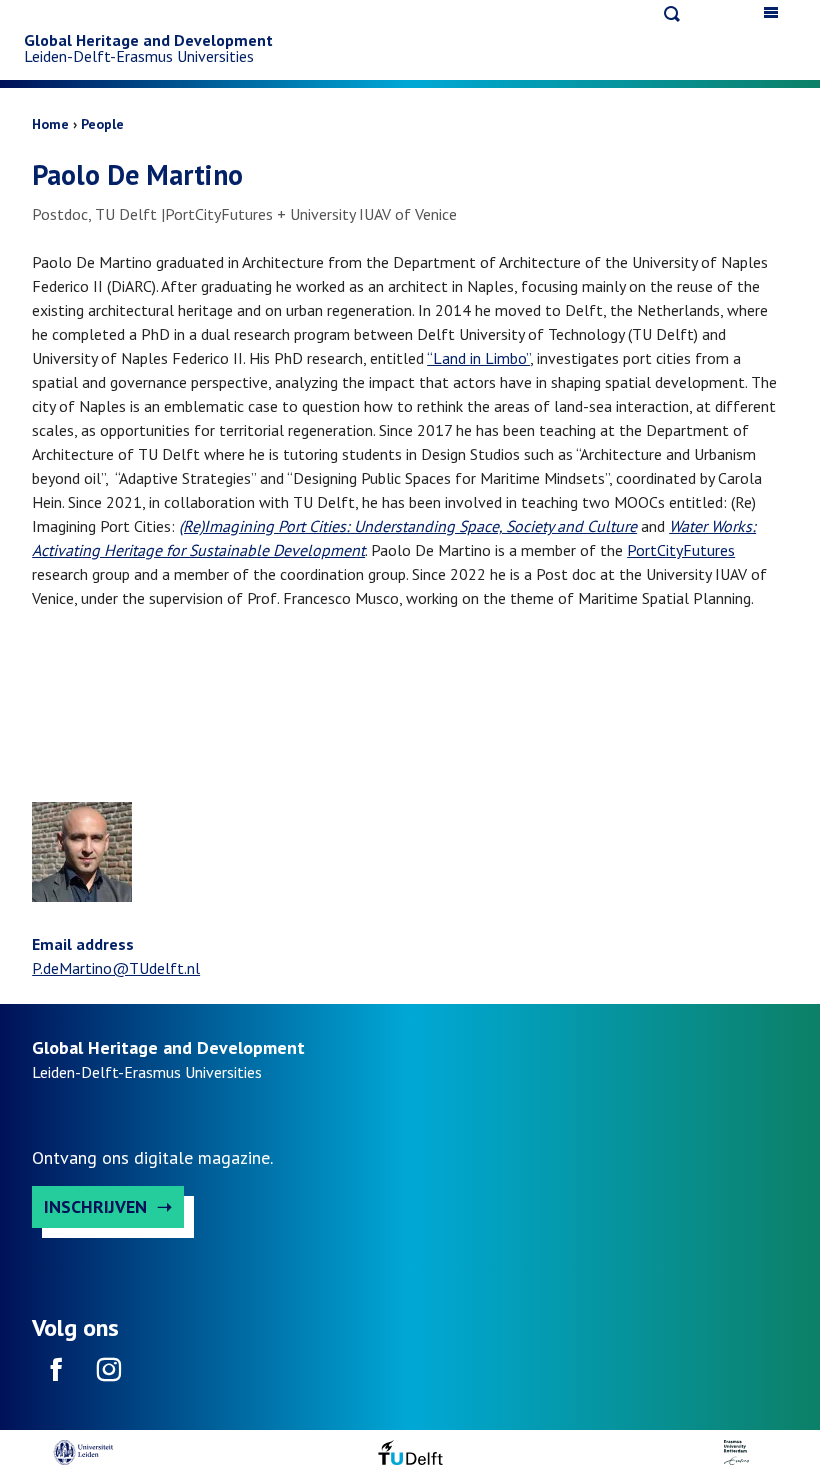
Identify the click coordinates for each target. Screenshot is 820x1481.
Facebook (56, 1376)
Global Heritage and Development (148, 40)
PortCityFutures (681, 550)
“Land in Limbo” (478, 358)
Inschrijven (95, 1206)
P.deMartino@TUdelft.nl (116, 968)
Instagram (108, 1376)
